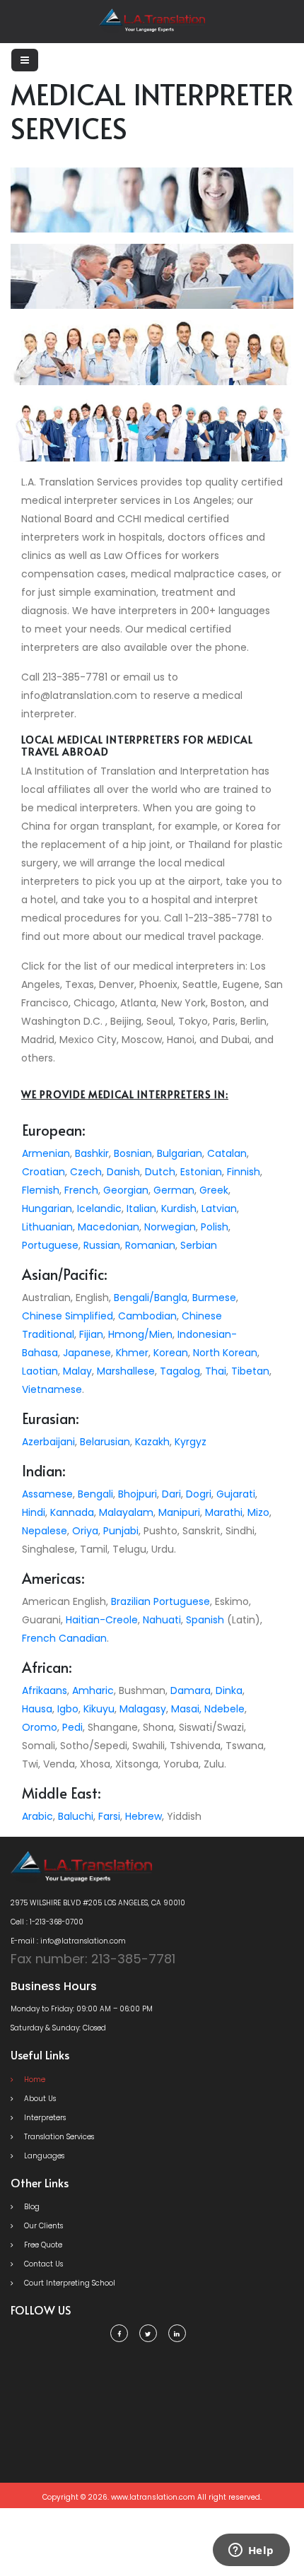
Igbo (68, 1709)
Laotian (40, 1371)
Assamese (47, 1494)
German (174, 1190)
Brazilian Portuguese (160, 1601)
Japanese (87, 1353)
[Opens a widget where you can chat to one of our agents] (251, 2551)
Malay (77, 1371)
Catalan (227, 1153)
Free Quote (42, 2245)
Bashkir (92, 1153)
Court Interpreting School (69, 2283)
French (81, 1190)
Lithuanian (47, 1227)
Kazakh (152, 1442)
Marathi (224, 1512)
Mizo (258, 1512)
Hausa (37, 1709)
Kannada (72, 1512)
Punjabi (121, 1531)
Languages (43, 2156)
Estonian (201, 1172)
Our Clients (42, 2226)
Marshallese (126, 1371)
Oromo (40, 1727)
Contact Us (42, 2264)
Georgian (126, 1190)
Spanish (205, 1620)
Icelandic (99, 1208)
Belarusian (105, 1442)
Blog (31, 2207)
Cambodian (147, 1316)
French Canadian (64, 1638)
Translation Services (58, 2137)
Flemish (41, 1190)
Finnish (244, 1172)
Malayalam (126, 1512)
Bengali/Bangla (151, 1298)
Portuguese (50, 1245)
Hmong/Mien (140, 1334)
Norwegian (170, 1227)
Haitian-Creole (102, 1620)
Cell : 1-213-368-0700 (47, 1922)
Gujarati (236, 1494)
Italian (141, 1208)
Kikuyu (99, 1709)
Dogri (199, 1494)
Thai (216, 1371)
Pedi (72, 1727)
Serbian (199, 1245)
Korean (171, 1353)
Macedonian (109, 1227)
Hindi (34, 1512)
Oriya (85, 1531)
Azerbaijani (48, 1442)
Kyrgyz (191, 1442)
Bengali (95, 1494)
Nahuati (162, 1620)
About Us (39, 2099)
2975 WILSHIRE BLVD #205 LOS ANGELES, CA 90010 (98, 1903)
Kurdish (179, 1208)
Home (34, 2080)
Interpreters (44, 2118)
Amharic (93, 1690)
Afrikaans (45, 1690)
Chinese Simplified (68, 1316)
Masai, (186, 1709)
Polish (215, 1227)
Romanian (150, 1245)
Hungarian (47, 1208)
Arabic (37, 1816)
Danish (123, 1172)
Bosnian (133, 1153)
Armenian (46, 1153)
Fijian (91, 1334)
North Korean (225, 1353)
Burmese (214, 1298)
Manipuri (179, 1512)
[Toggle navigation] (25, 60)
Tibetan (250, 1371)
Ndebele (224, 1709)
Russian (102, 1245)
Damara (191, 1690)
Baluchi (76, 1816)
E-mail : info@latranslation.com (68, 1941)
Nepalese (45, 1531)
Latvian (219, 1208)
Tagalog (180, 1371)
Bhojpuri (138, 1494)
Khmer (132, 1353)
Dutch (160, 1172)
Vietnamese (52, 1389)
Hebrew (144, 1816)
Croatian (43, 1172)
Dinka (229, 1690)
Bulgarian (180, 1153)
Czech (86, 1172)
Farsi (109, 1816)
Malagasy (143, 1709)
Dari (171, 1494)
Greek (214, 1190)
